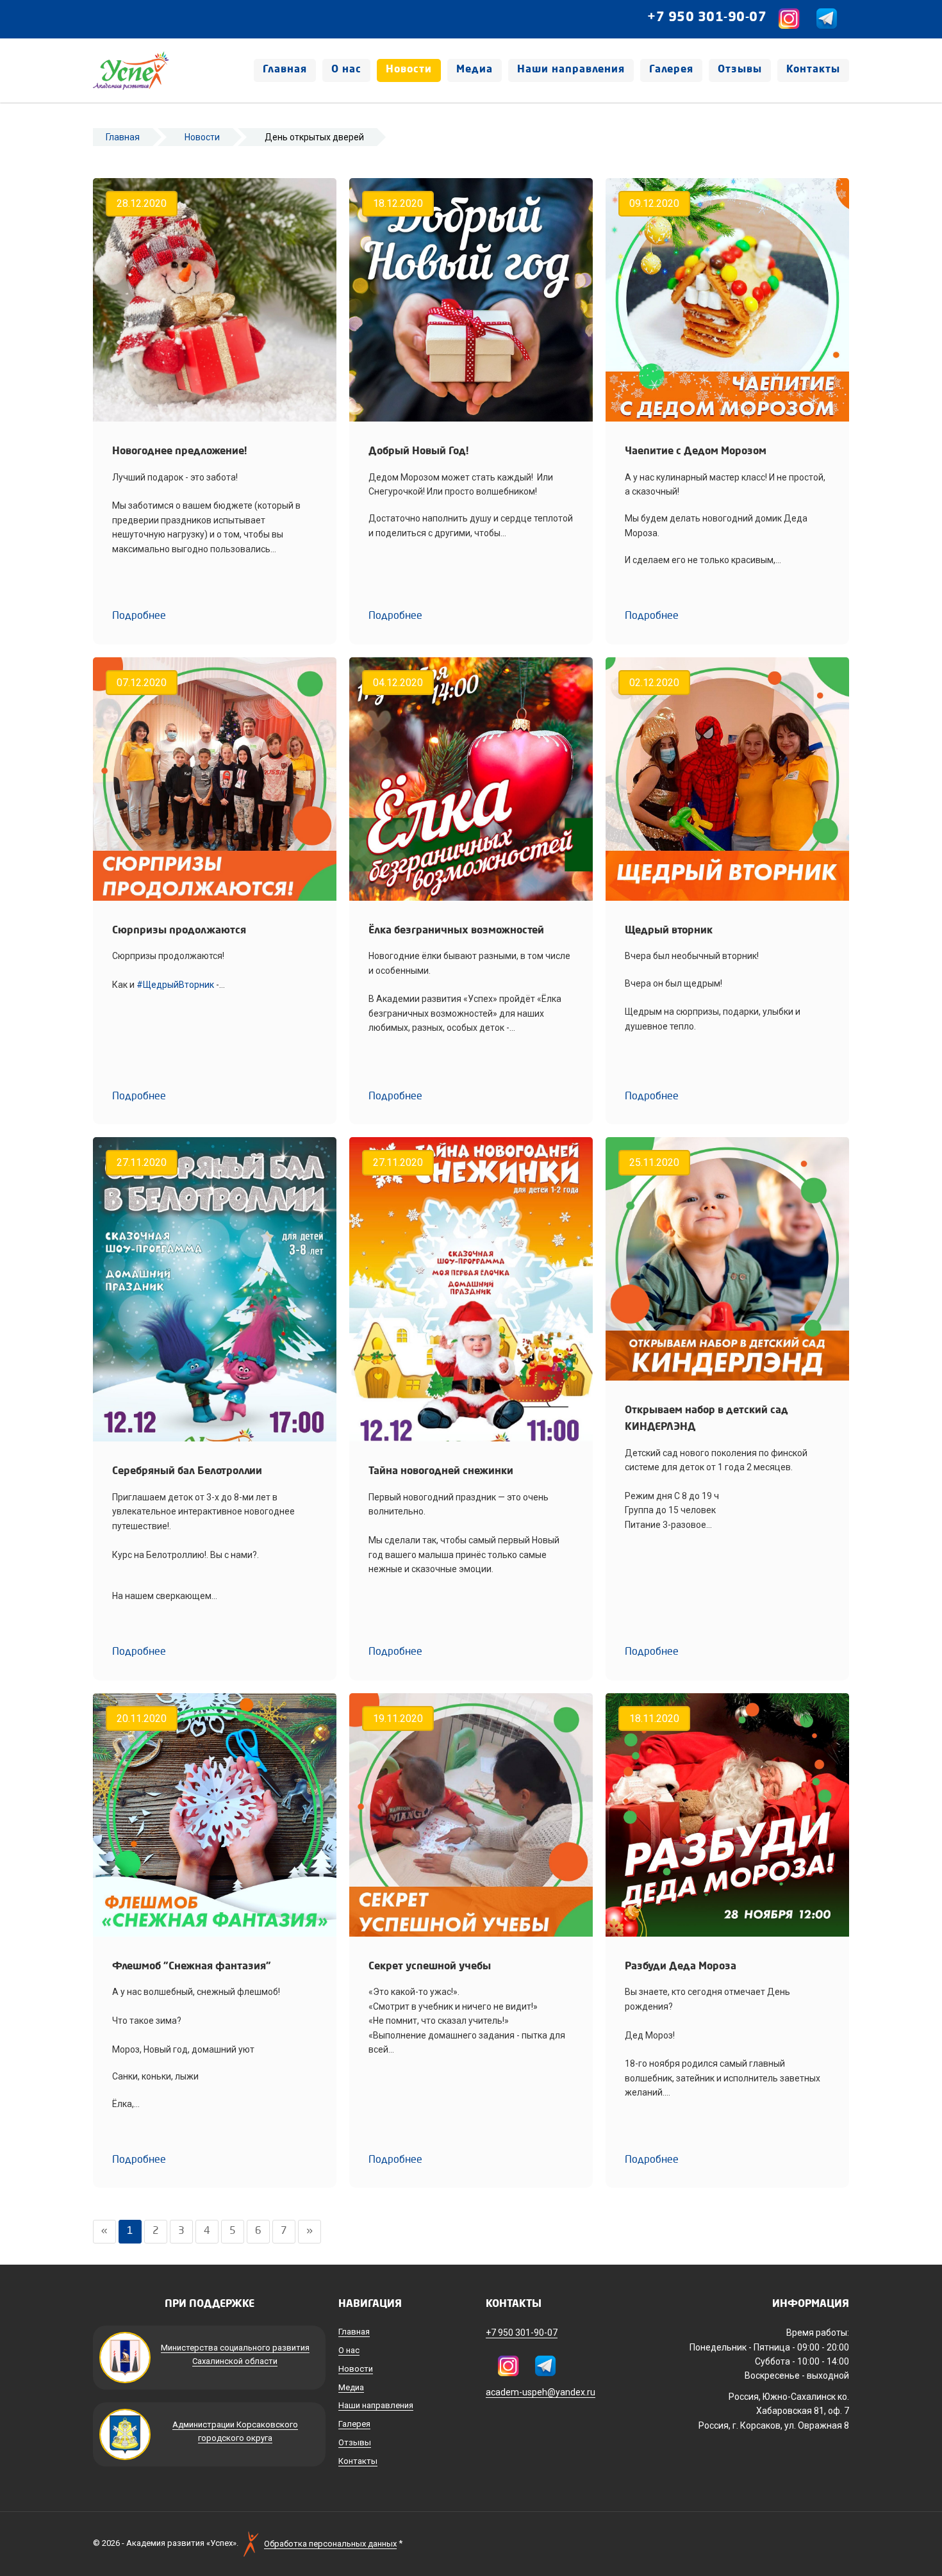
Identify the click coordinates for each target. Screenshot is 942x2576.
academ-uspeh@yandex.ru (541, 2392)
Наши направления (571, 70)
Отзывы (740, 70)
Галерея (671, 70)
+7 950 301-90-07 (707, 18)
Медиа (475, 70)
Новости (409, 70)
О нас (346, 70)
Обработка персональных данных (330, 2544)
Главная (285, 70)
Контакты (813, 70)
